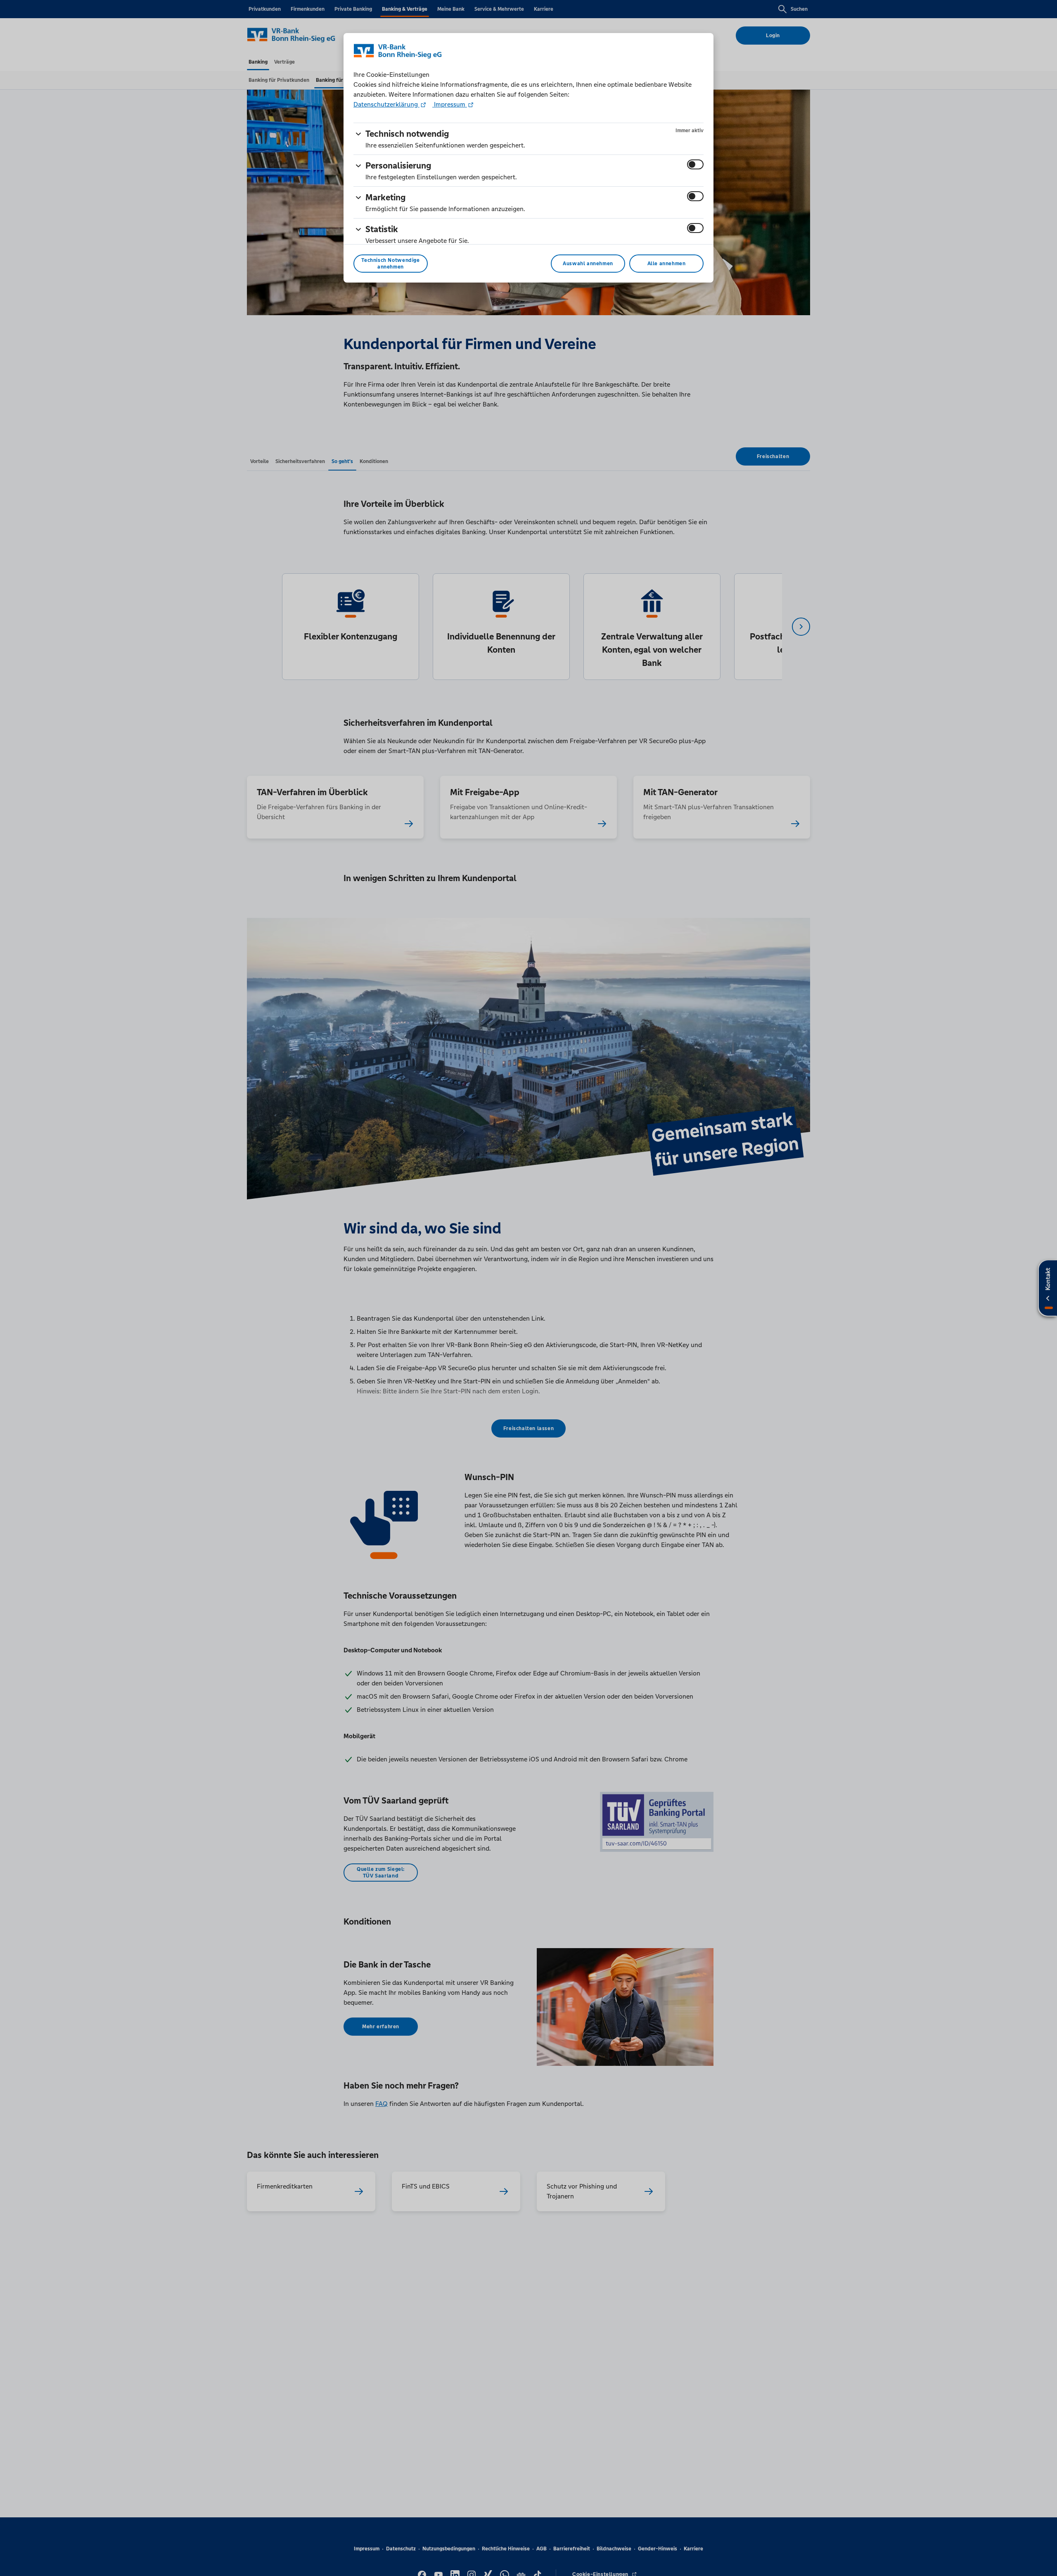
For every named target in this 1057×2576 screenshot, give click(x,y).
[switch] (695, 164)
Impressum (450, 104)
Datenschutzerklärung (386, 104)
